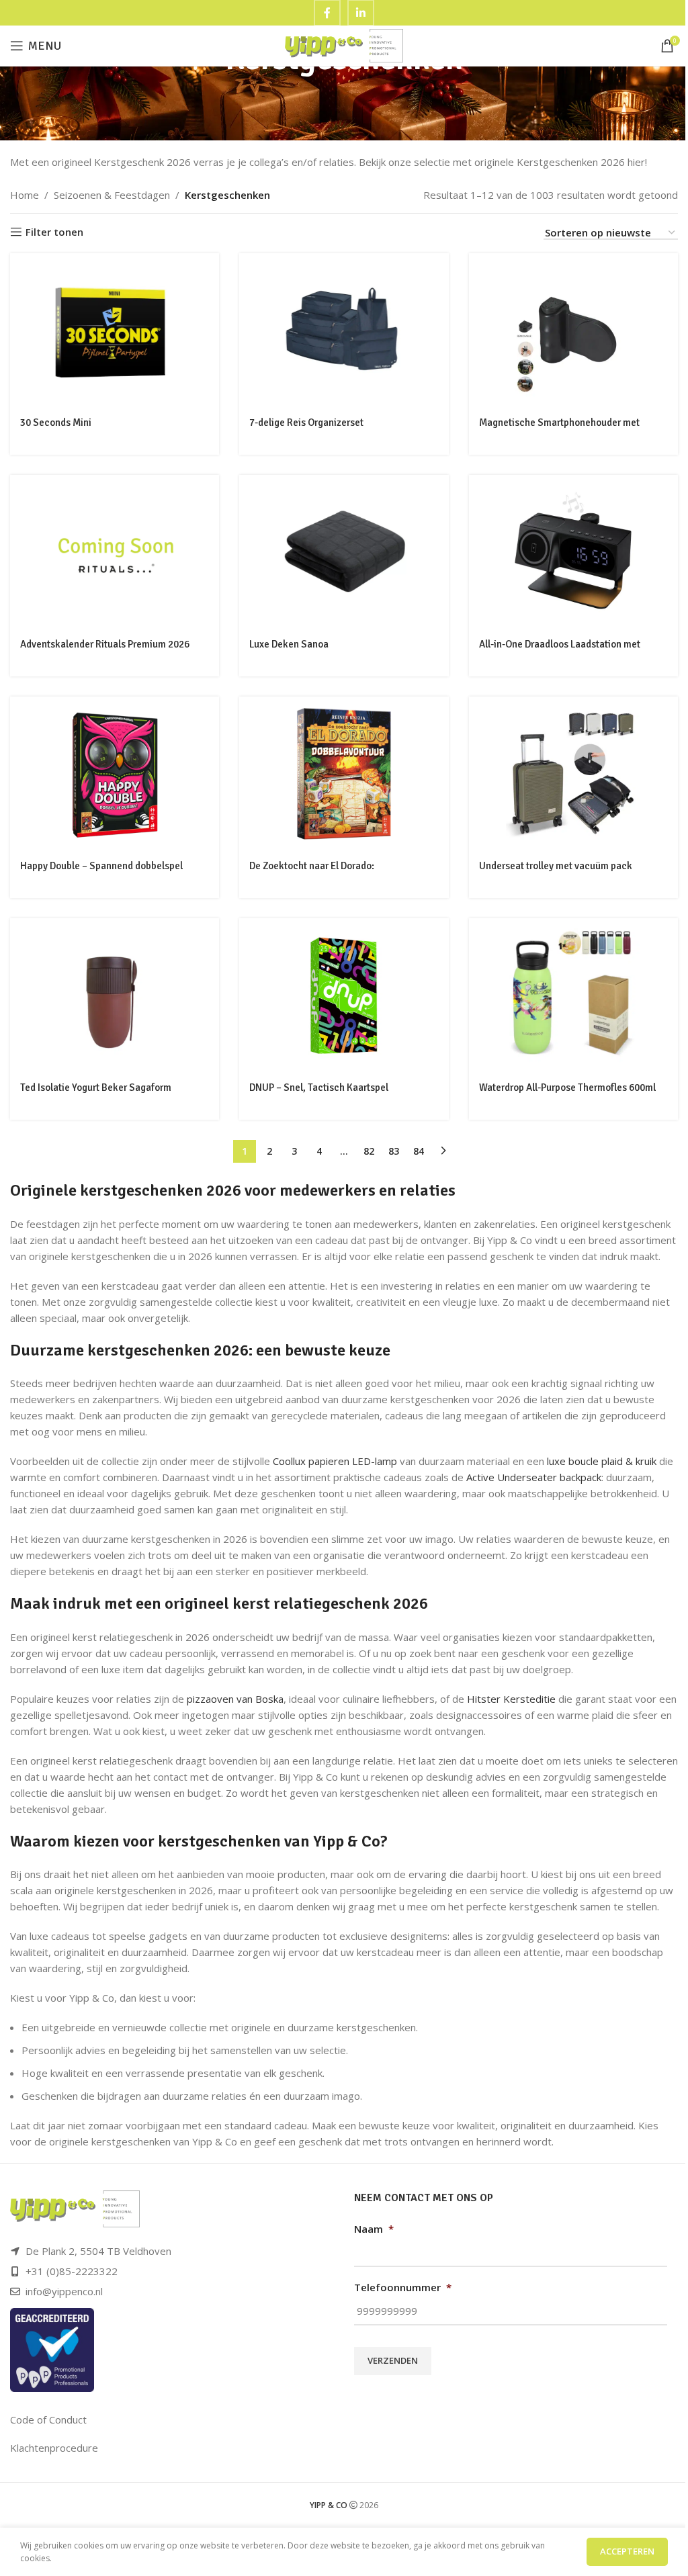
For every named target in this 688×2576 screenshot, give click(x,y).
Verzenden (393, 2360)
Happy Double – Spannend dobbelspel (101, 866)
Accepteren (627, 2551)
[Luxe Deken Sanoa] (344, 552)
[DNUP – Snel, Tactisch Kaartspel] (344, 995)
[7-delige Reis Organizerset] (344, 330)
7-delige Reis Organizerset (306, 423)
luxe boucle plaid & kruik (602, 1461)
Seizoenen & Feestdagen (112, 195)
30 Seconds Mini (56, 423)
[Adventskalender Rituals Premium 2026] (115, 552)
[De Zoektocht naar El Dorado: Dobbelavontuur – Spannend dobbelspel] (344, 774)
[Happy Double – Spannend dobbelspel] (115, 774)
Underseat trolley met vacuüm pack (556, 866)
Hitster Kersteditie (511, 1699)
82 (369, 1151)
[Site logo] (344, 44)
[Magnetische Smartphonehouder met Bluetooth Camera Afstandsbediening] (573, 330)
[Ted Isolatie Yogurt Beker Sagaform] (115, 995)
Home (25, 195)
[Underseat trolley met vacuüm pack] (573, 774)
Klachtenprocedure (54, 2448)
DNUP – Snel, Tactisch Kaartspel (319, 1087)
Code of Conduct (48, 2419)
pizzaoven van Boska (235, 1699)
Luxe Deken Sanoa (289, 644)
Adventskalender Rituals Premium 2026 (105, 644)
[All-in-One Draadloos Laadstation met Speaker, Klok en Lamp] (573, 552)
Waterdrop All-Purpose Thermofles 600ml (567, 1087)
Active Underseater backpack (534, 1477)
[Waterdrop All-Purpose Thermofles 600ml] (573, 995)
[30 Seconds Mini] (115, 330)
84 (419, 1151)
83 (394, 1151)
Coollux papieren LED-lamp (335, 1461)
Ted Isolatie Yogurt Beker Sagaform (96, 1087)
